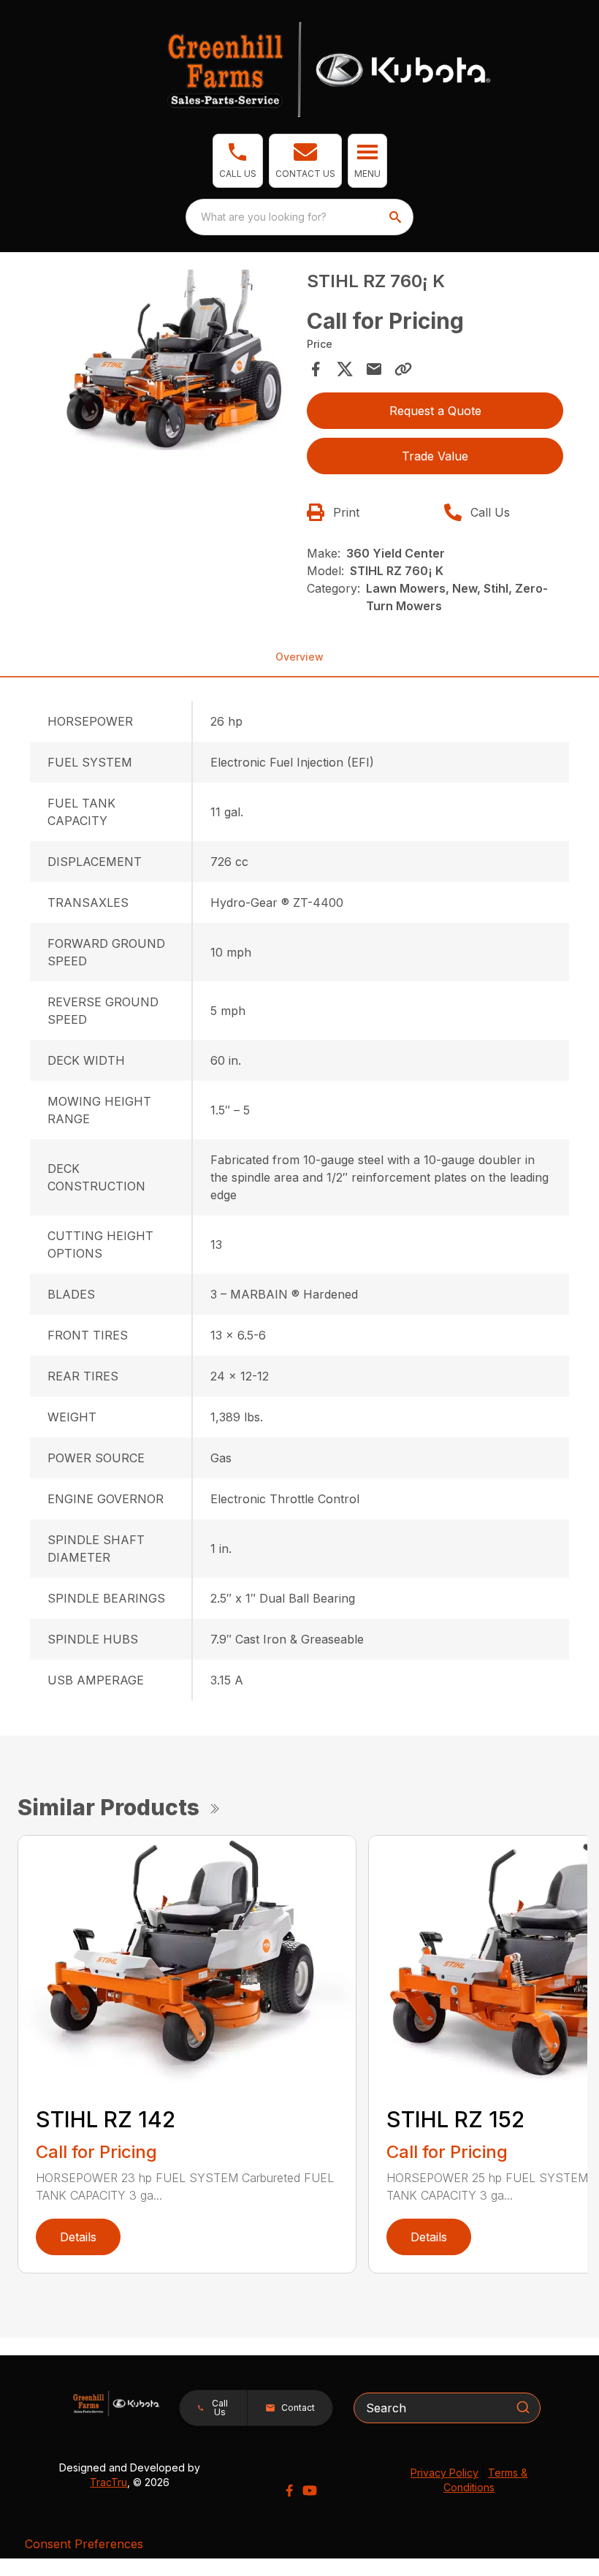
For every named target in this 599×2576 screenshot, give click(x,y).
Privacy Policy (445, 2473)
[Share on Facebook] (316, 369)
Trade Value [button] (435, 456)
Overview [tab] (299, 657)
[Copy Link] (403, 369)
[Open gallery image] (164, 360)
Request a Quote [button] (435, 411)
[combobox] (299, 217)
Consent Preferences (84, 2544)
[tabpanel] (164, 362)
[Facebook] (289, 2490)
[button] (238, 161)
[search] (397, 217)
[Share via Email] (374, 369)
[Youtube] (310, 2490)
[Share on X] (345, 369)
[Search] (523, 2407)
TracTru (108, 2482)
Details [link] (78, 2237)
